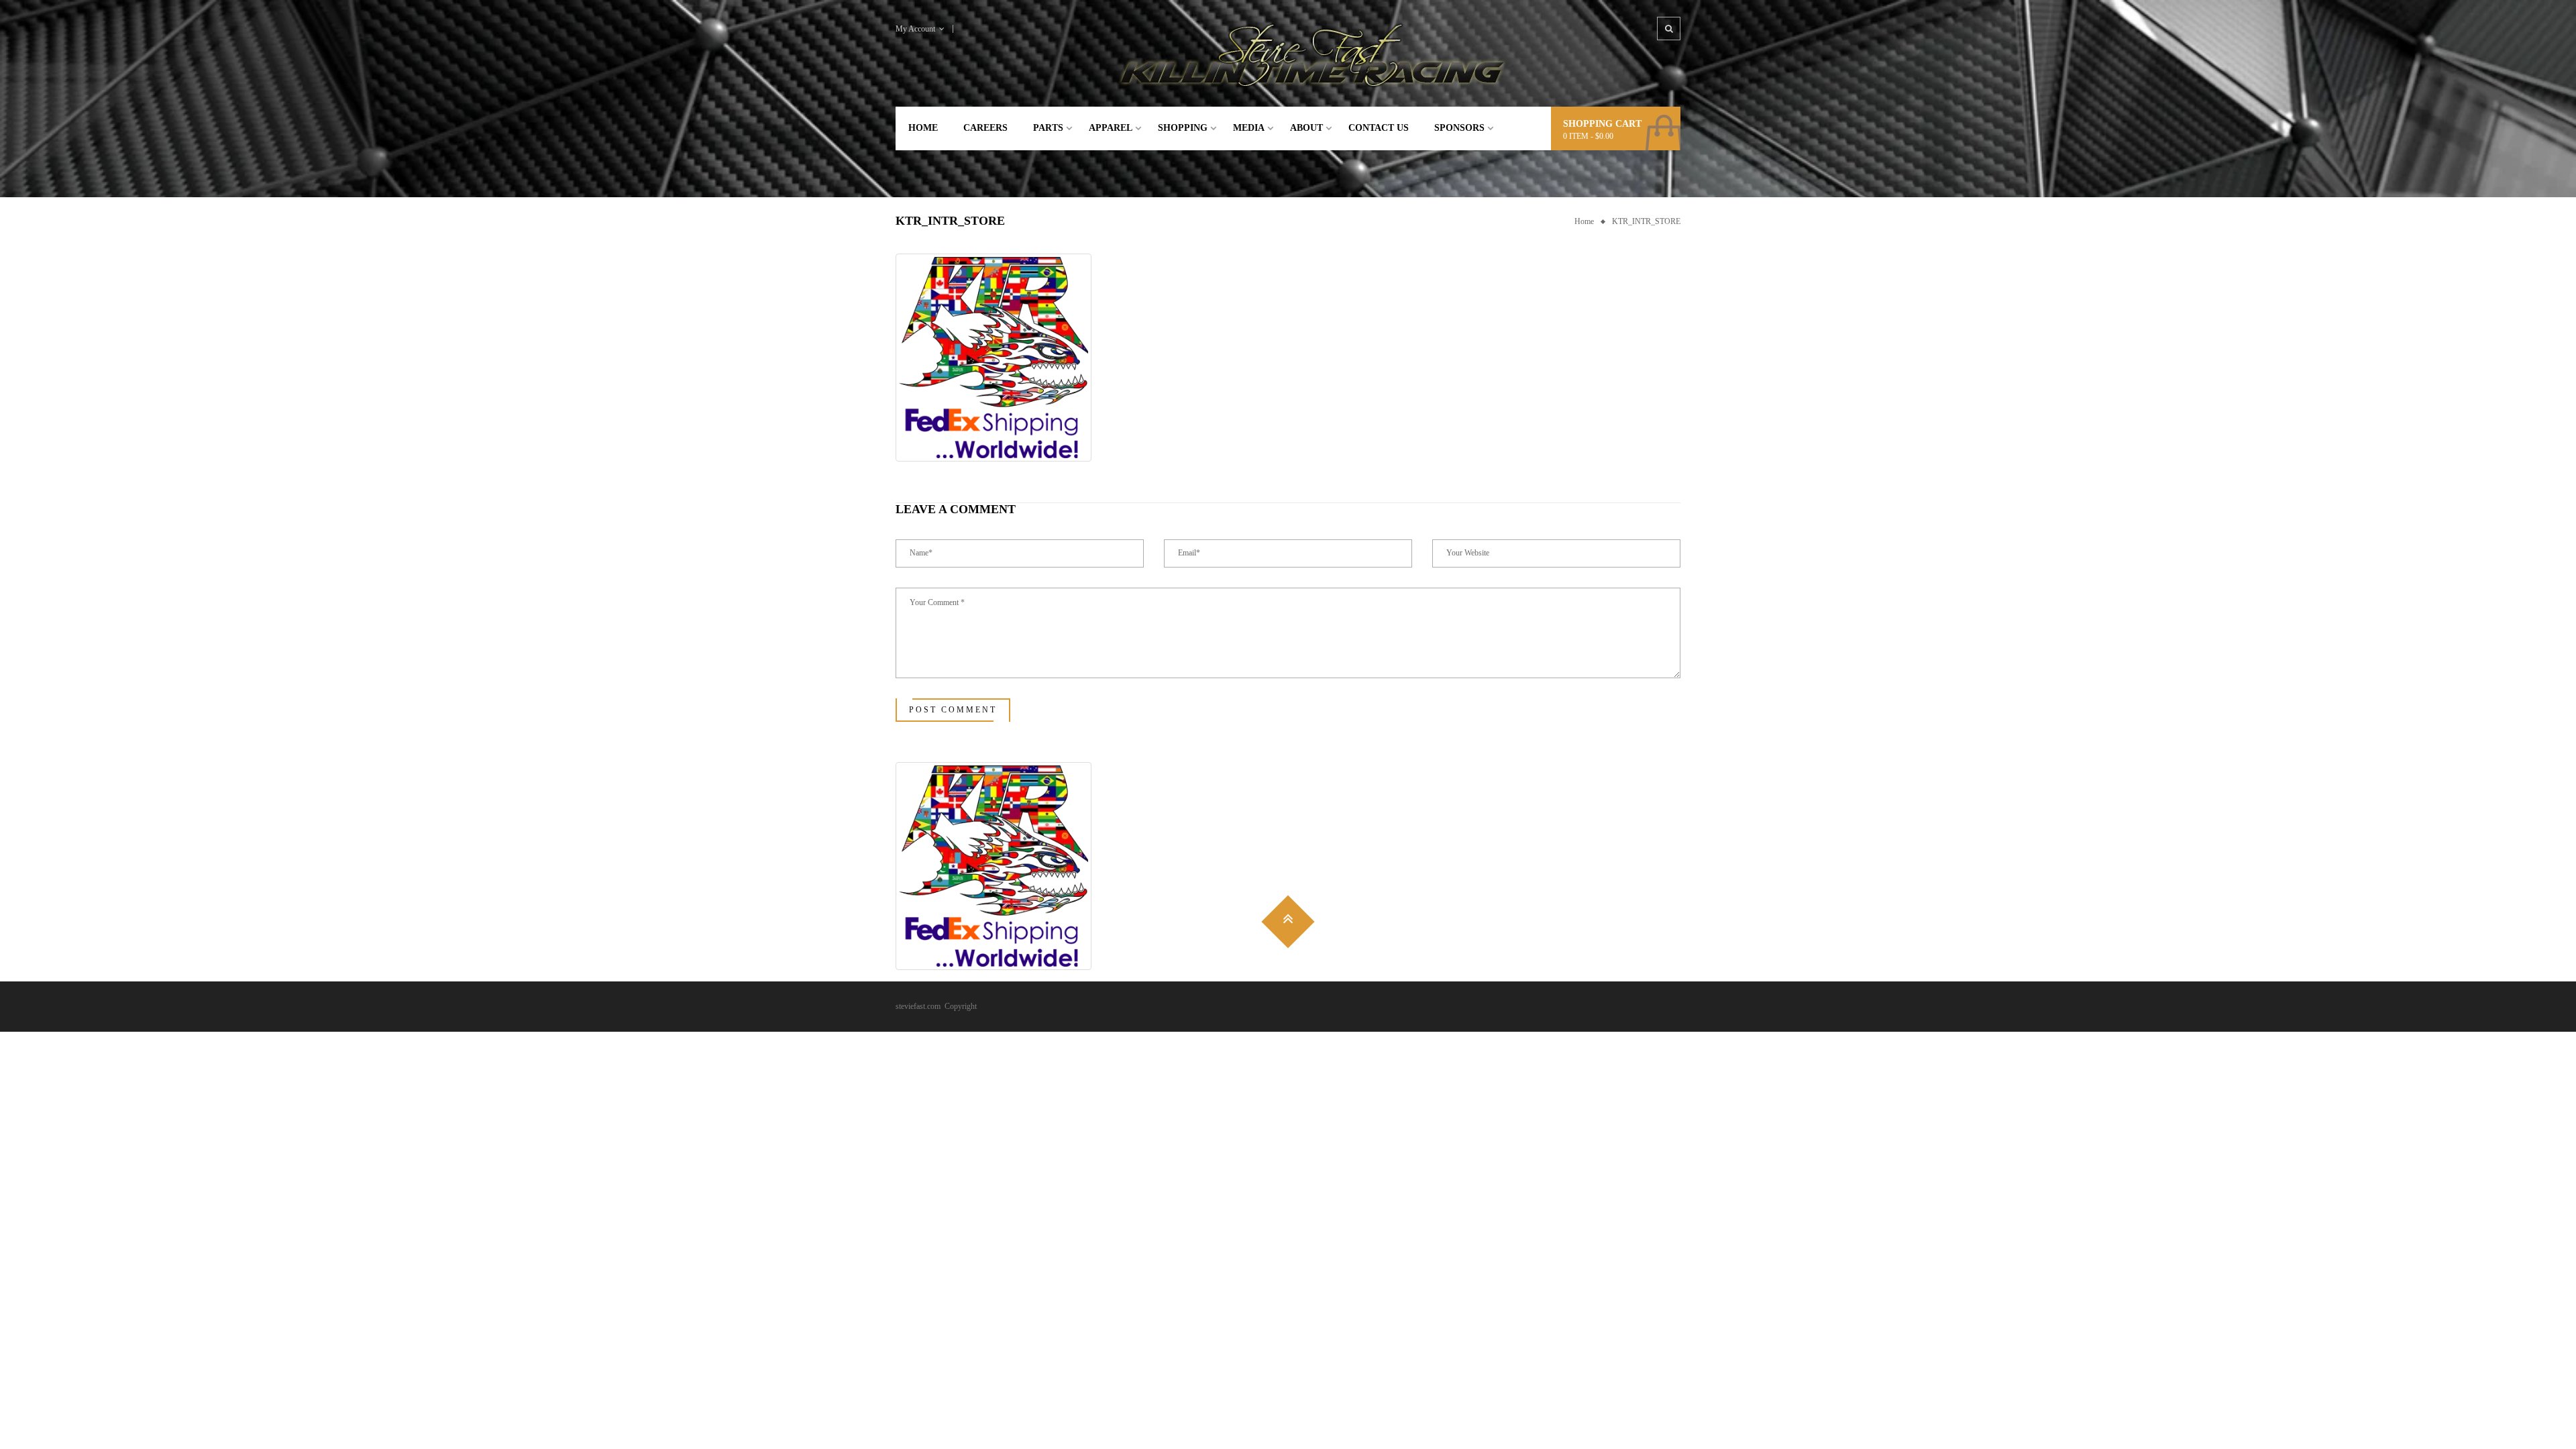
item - (1588, 136)
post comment (953, 710)
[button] (994, 358)
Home (1584, 221)
